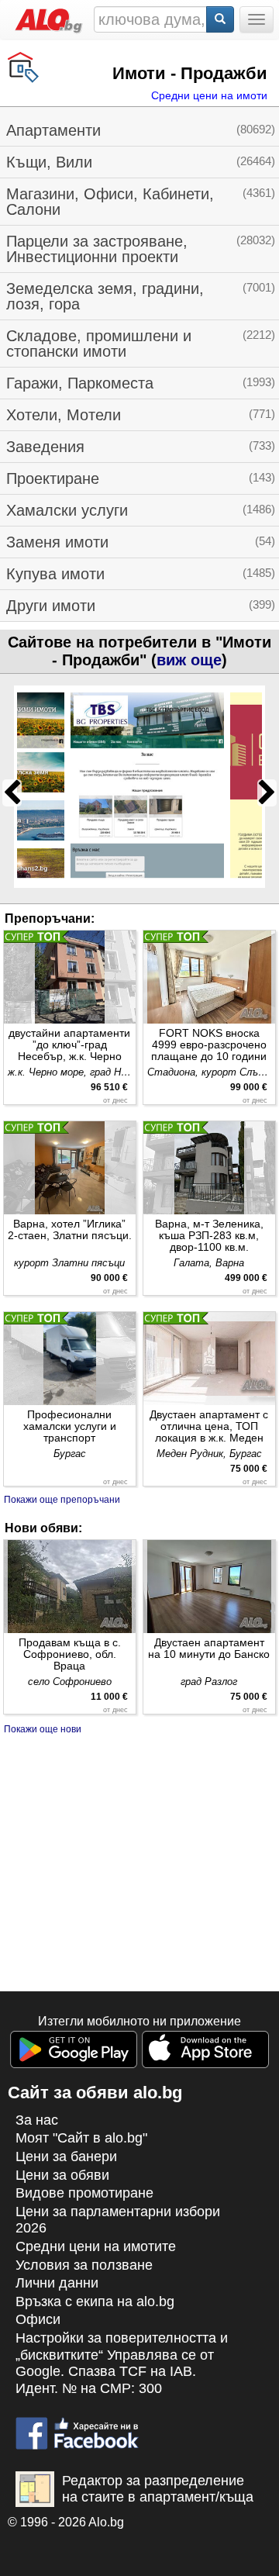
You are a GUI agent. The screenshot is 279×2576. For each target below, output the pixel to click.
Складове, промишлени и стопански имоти (99, 344)
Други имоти (51, 606)
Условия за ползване (84, 2265)
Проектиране (53, 478)
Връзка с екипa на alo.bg (95, 2301)
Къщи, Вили (49, 162)
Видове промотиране (84, 2193)
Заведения (45, 447)
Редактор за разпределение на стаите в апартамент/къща (158, 2489)
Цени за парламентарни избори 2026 (118, 2220)
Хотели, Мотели (64, 415)
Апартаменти (53, 130)
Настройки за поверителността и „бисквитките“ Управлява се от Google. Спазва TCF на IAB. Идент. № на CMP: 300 (122, 2363)
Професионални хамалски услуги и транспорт (70, 1426)
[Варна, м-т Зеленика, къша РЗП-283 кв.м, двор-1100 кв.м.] (210, 1168)
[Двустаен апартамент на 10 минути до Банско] (210, 1587)
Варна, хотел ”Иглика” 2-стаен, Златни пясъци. (70, 1229)
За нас (37, 2120)
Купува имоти (55, 574)
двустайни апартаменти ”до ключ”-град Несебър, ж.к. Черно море (69, 1045)
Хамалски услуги (67, 510)
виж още (189, 660)
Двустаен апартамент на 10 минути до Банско (209, 1648)
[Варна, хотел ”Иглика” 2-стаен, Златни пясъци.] (70, 1168)
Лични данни (57, 2283)
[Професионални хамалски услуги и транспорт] (70, 1359)
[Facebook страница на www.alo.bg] (77, 2426)
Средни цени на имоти (209, 96)
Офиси (38, 2319)
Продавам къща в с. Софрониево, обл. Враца (70, 1654)
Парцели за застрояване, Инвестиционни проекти (97, 249)
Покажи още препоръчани (62, 1500)
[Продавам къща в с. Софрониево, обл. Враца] (70, 1587)
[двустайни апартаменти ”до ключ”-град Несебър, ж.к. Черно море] (70, 977)
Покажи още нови (43, 1729)
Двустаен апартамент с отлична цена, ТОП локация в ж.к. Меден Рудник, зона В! (209, 1426)
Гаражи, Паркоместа (80, 383)
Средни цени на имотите (96, 2246)
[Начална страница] (45, 17)
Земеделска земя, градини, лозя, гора (105, 296)
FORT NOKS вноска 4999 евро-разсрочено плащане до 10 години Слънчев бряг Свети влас (209, 1045)
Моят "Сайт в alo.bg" (81, 2138)
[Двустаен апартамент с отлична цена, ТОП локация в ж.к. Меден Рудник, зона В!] (210, 1359)
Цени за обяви (62, 2175)
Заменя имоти (57, 542)
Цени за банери (66, 2156)
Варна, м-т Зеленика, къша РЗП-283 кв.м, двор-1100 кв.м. (209, 1235)
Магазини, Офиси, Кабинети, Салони (110, 202)
